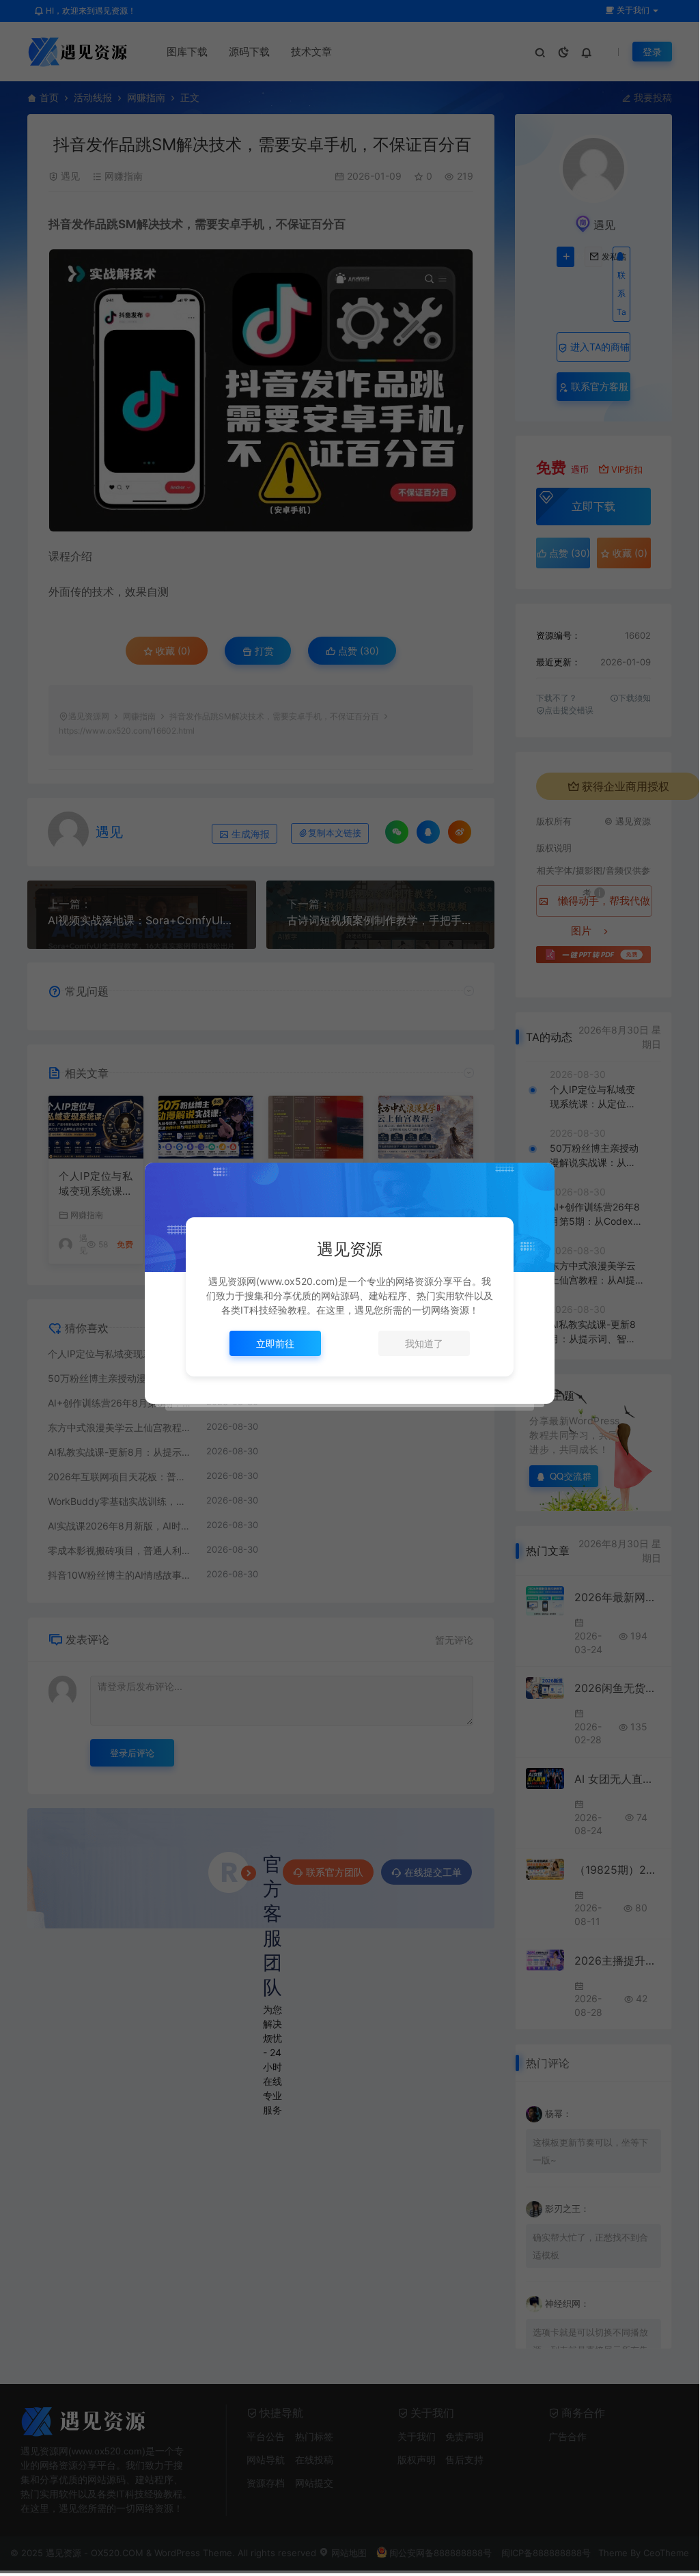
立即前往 (275, 1343)
